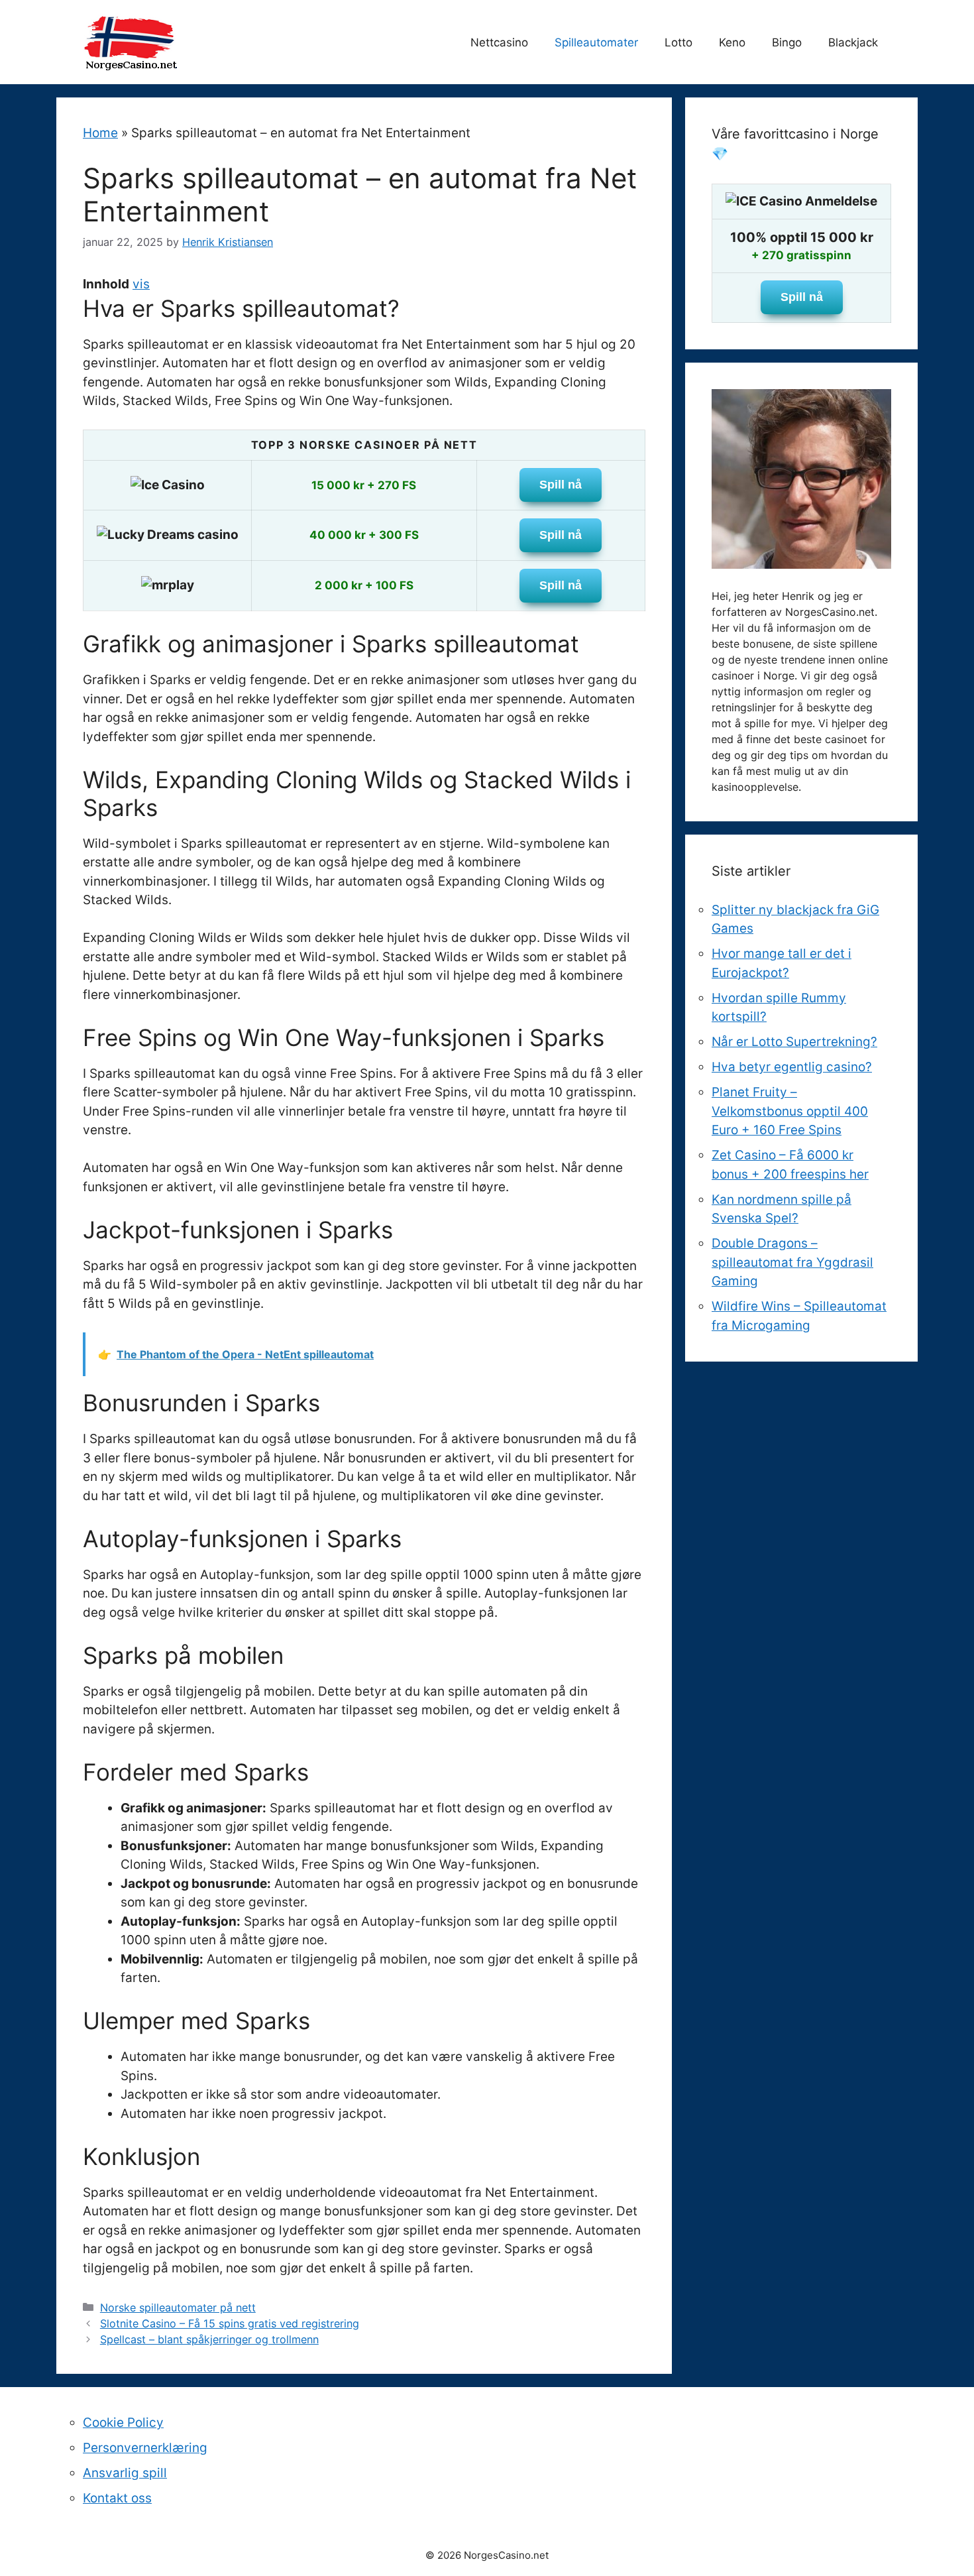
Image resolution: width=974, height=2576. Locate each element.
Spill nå (561, 485)
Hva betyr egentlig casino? (792, 1067)
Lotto (678, 42)
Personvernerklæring (145, 2448)
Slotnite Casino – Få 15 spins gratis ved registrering (230, 2323)
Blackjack (853, 42)
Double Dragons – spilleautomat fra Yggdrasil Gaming (792, 1262)
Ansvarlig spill (125, 2473)
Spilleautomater (596, 42)
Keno (732, 42)
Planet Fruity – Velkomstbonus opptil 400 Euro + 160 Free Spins (790, 1111)
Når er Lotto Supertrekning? (794, 1042)
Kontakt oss (117, 2498)
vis (141, 284)
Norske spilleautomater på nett (178, 2308)
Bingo (787, 42)
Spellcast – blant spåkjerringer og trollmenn (209, 2339)
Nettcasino (499, 42)
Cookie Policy (123, 2423)
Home (100, 133)
